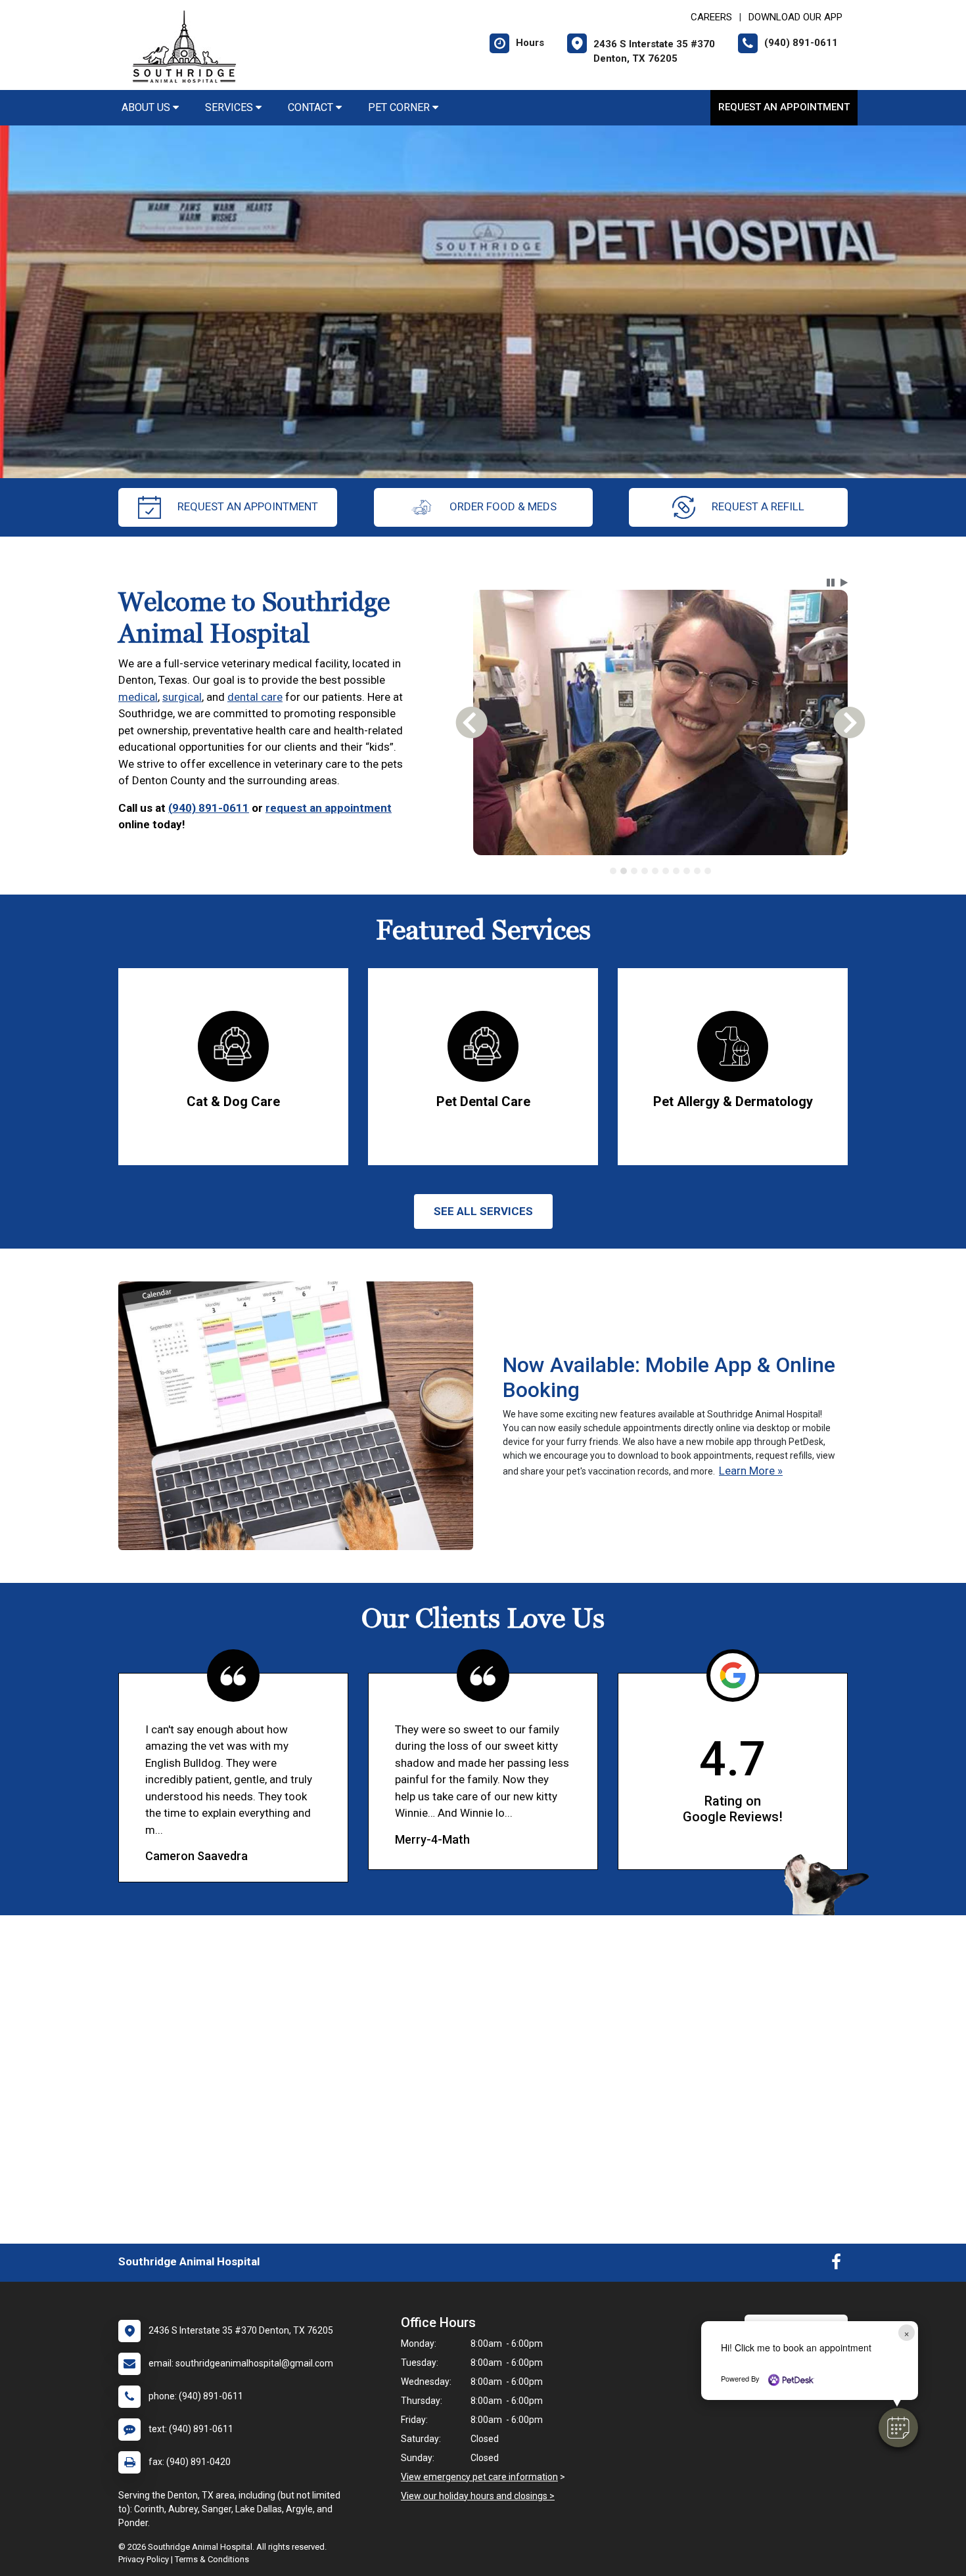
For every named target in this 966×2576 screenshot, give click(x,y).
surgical (182, 697)
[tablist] (661, 871)
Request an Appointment (784, 107)
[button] (898, 2428)
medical (138, 697)
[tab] (613, 871)
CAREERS (711, 17)
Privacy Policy (144, 2559)
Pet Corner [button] (400, 107)
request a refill (758, 506)
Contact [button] (312, 107)
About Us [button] (147, 107)
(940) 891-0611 (209, 808)
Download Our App (795, 17)
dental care (255, 697)
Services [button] (230, 107)
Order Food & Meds (503, 506)
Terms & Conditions (212, 2559)
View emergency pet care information (479, 2477)
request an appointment (248, 506)
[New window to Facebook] (836, 2265)
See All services (483, 1211)
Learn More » (751, 1471)
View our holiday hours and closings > (478, 2496)
